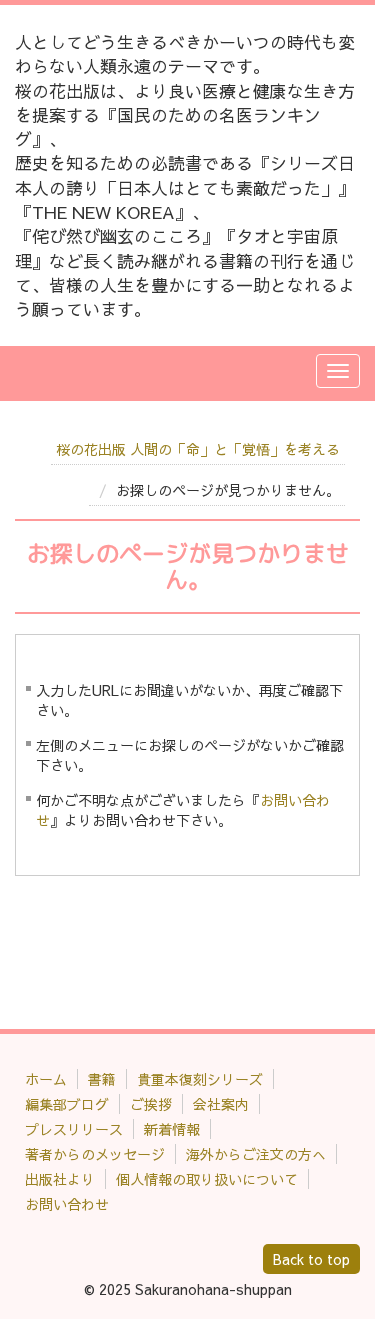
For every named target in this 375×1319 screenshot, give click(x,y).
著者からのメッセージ (95, 1154)
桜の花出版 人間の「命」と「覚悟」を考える (198, 449)
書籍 (102, 1079)
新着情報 (172, 1129)
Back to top (311, 1259)
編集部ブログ (67, 1104)
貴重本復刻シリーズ (200, 1079)
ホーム (46, 1079)
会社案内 (221, 1104)
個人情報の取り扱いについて (207, 1179)
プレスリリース (74, 1129)
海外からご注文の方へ (256, 1154)
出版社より (60, 1179)
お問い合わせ (67, 1204)
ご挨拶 (151, 1104)
